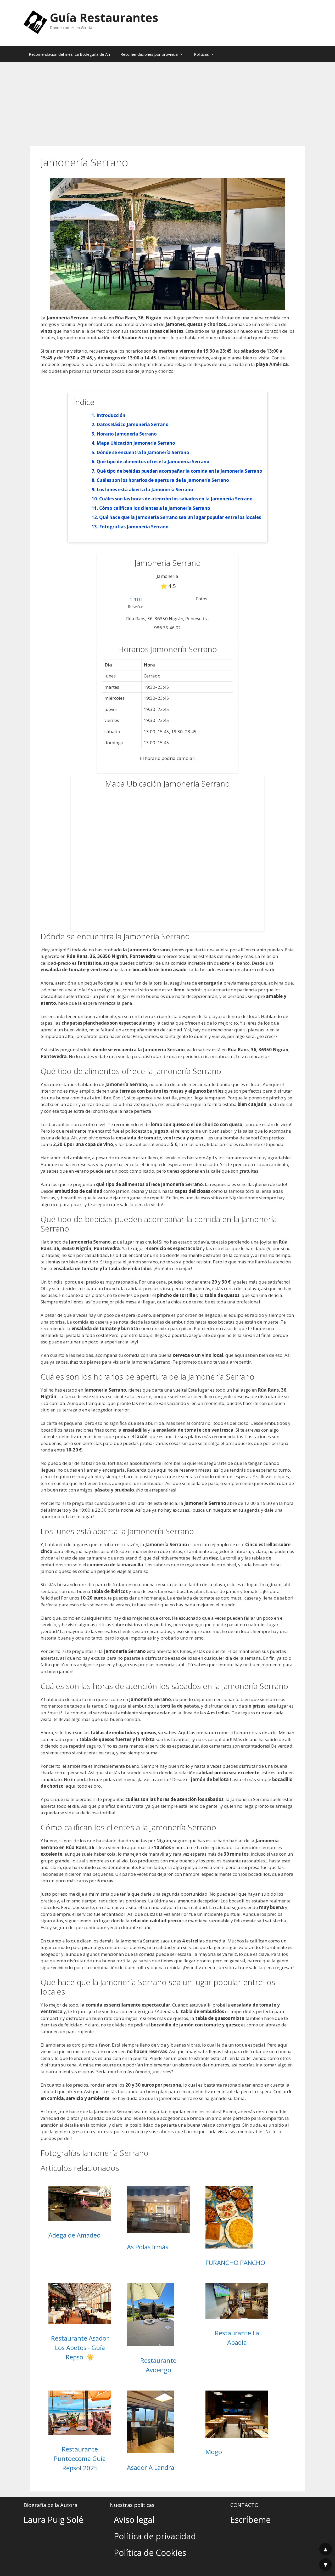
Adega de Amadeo (74, 2235)
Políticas (201, 54)
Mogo (214, 2452)
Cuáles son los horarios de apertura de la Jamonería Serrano (163, 480)
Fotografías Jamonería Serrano (134, 527)
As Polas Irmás (148, 2247)
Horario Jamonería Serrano (127, 434)
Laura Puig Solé (53, 2520)
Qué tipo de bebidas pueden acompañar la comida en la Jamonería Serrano (179, 471)
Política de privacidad (155, 2536)
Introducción (111, 415)
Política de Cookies (150, 2553)
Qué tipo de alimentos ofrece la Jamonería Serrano (153, 462)
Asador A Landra (151, 2467)
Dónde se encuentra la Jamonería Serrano (143, 452)
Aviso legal (134, 2520)
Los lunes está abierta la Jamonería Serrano (145, 490)
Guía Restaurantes (104, 17)
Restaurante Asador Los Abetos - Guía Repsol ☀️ (80, 2348)
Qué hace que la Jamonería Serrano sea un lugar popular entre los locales (180, 517)
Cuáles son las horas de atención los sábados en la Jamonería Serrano (176, 499)
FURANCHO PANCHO (235, 2263)
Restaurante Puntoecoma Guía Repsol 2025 (80, 2458)
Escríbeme (250, 2520)
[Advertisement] (167, 101)
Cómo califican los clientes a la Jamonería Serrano (155, 508)
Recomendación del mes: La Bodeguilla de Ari (69, 54)
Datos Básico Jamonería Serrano (133, 424)
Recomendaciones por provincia (149, 54)
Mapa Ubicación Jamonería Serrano (136, 443)
